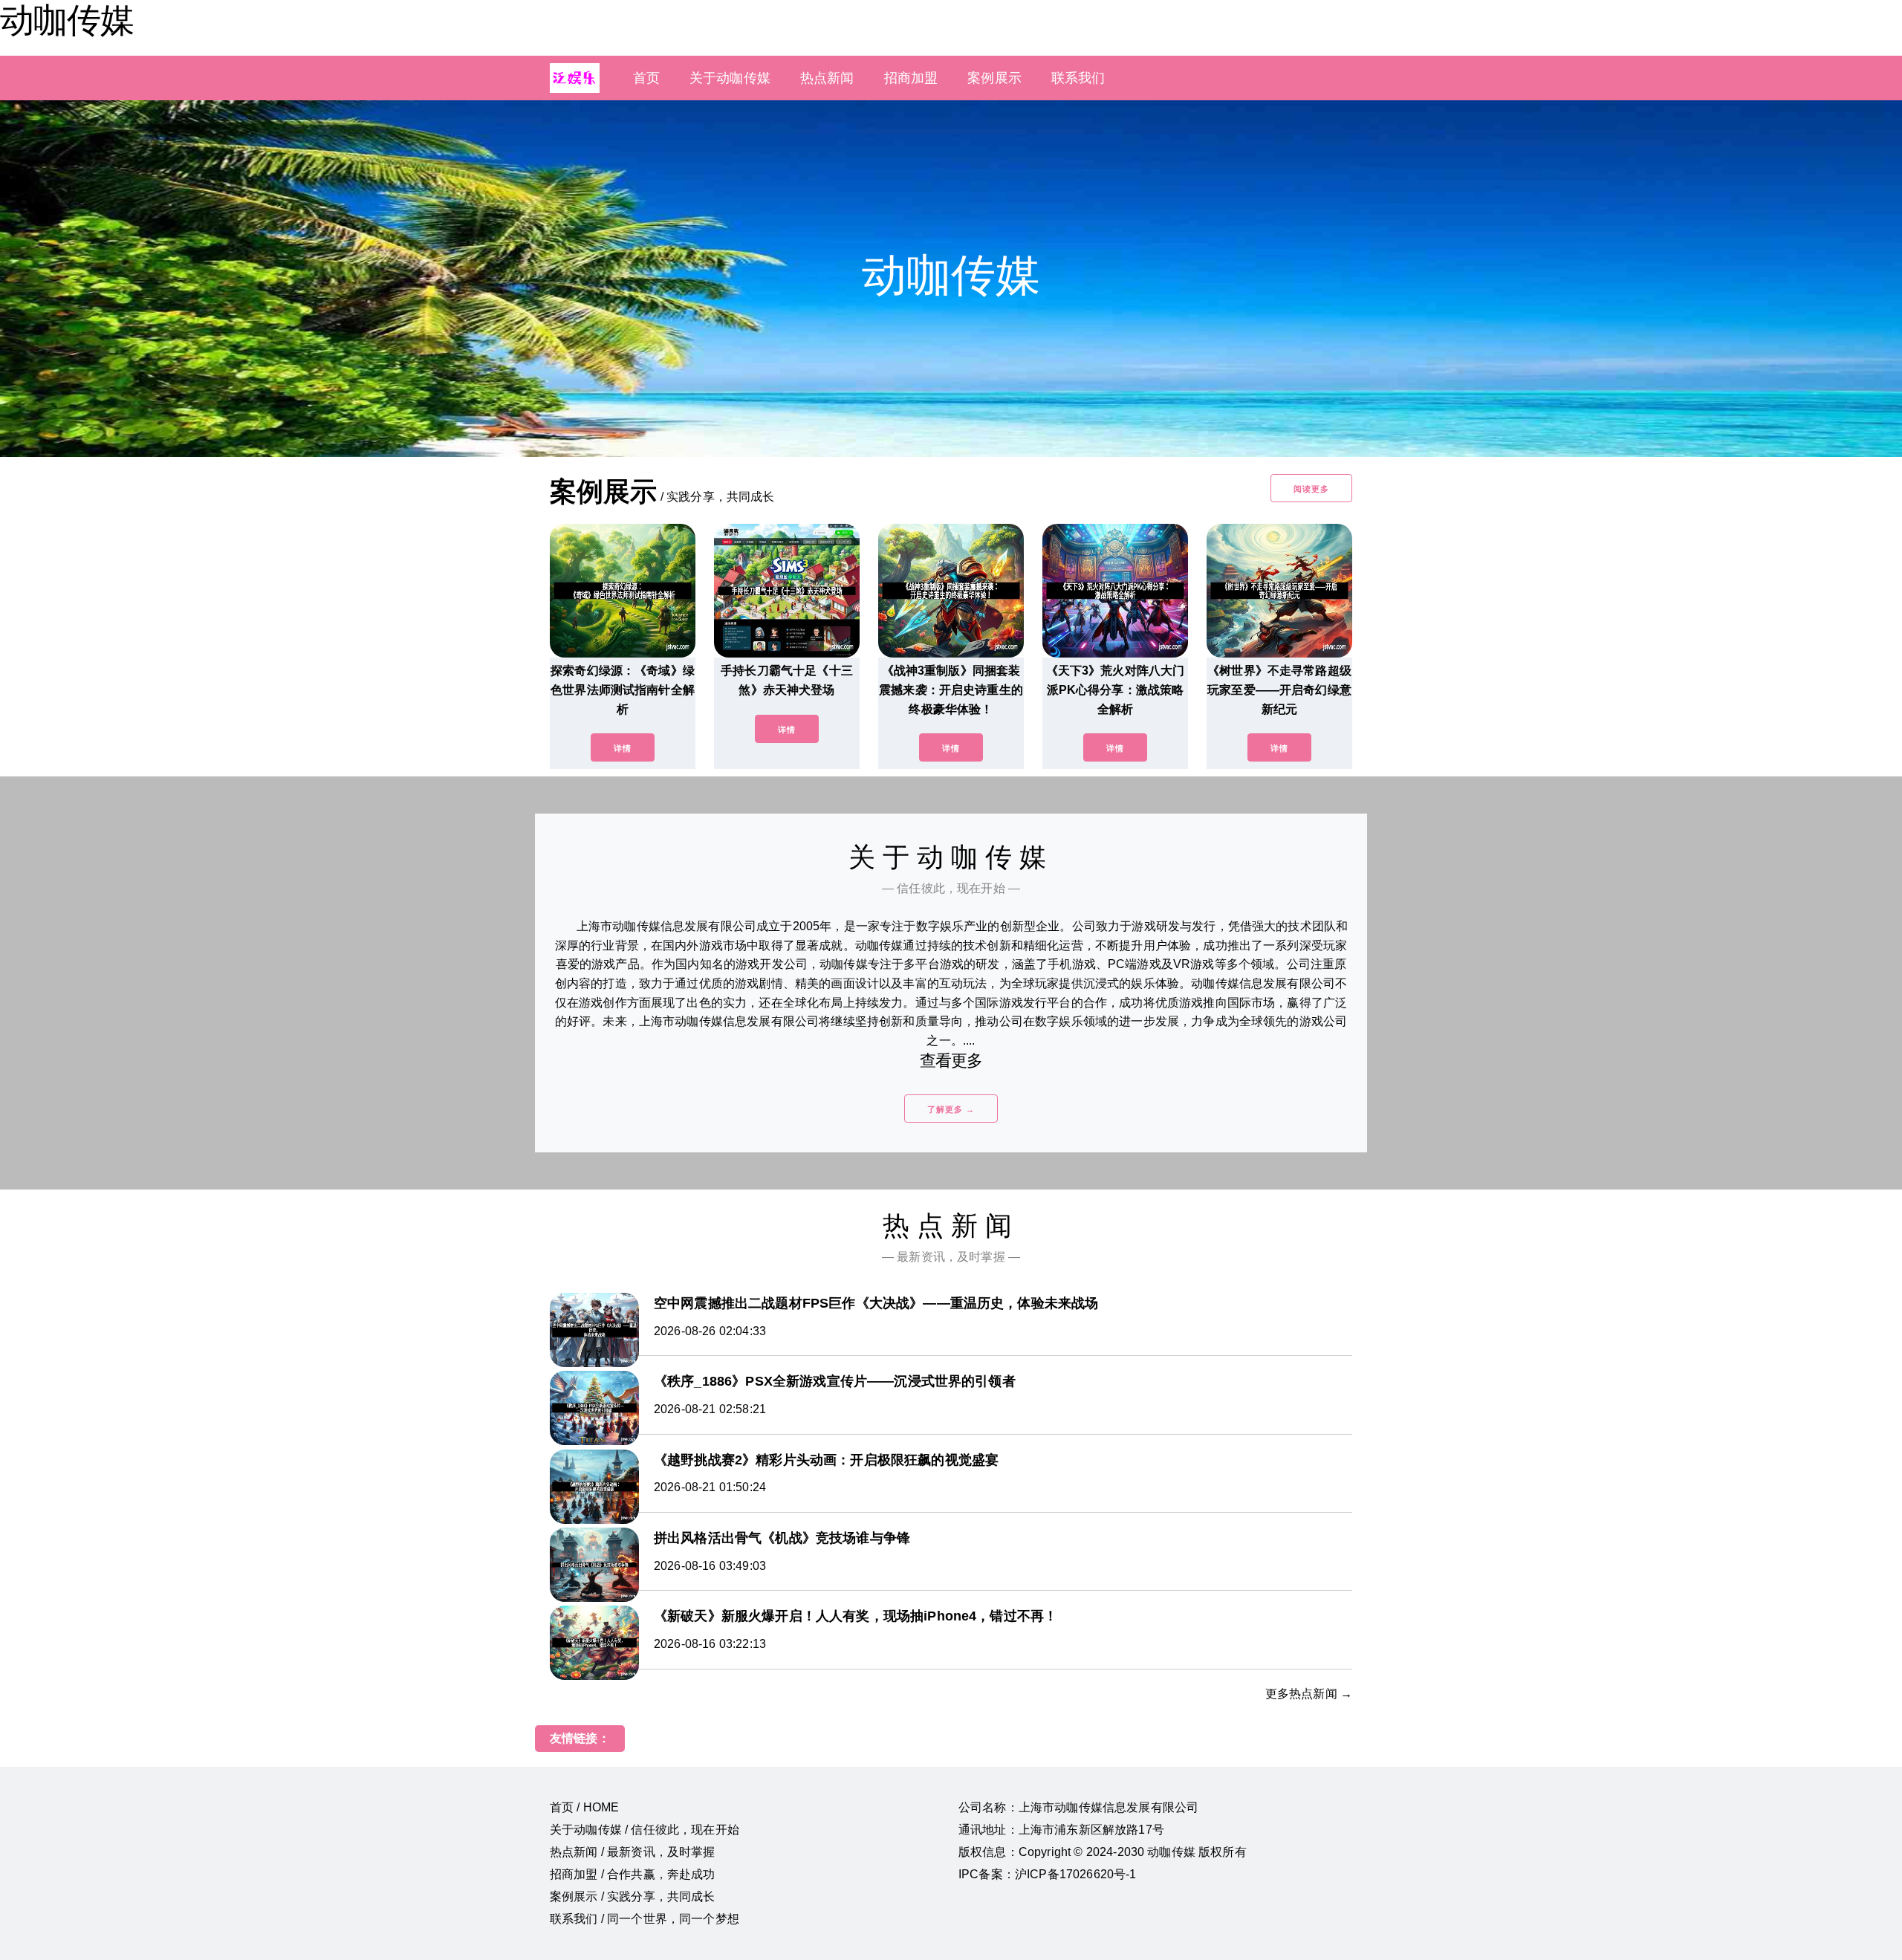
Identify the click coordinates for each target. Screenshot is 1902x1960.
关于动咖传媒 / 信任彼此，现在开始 (645, 1830)
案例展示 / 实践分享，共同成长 (633, 1896)
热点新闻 (827, 78)
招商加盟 (911, 78)
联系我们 (1078, 78)
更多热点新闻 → (1309, 1694)
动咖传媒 (67, 20)
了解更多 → (951, 1109)
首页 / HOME (584, 1807)
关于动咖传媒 (730, 78)
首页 (646, 78)
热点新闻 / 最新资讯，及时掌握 (633, 1852)
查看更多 (951, 1061)
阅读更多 (1311, 489)
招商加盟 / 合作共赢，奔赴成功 (633, 1874)
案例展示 (994, 78)
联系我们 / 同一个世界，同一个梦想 (645, 1919)
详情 (623, 748)
